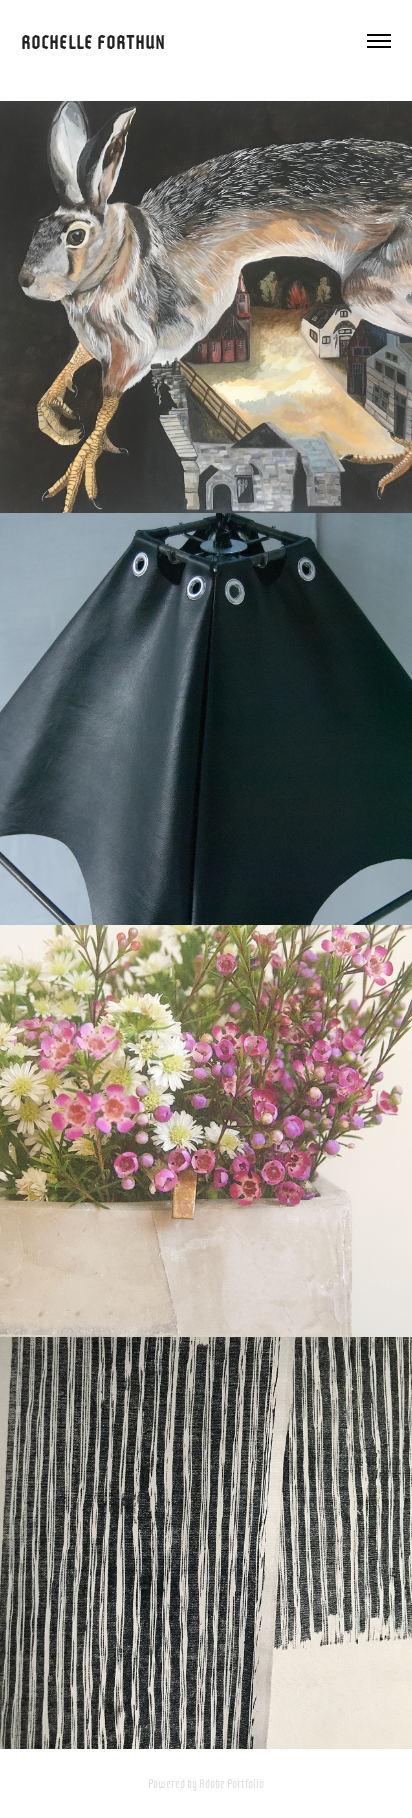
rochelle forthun (93, 40)
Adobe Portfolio (231, 1783)
